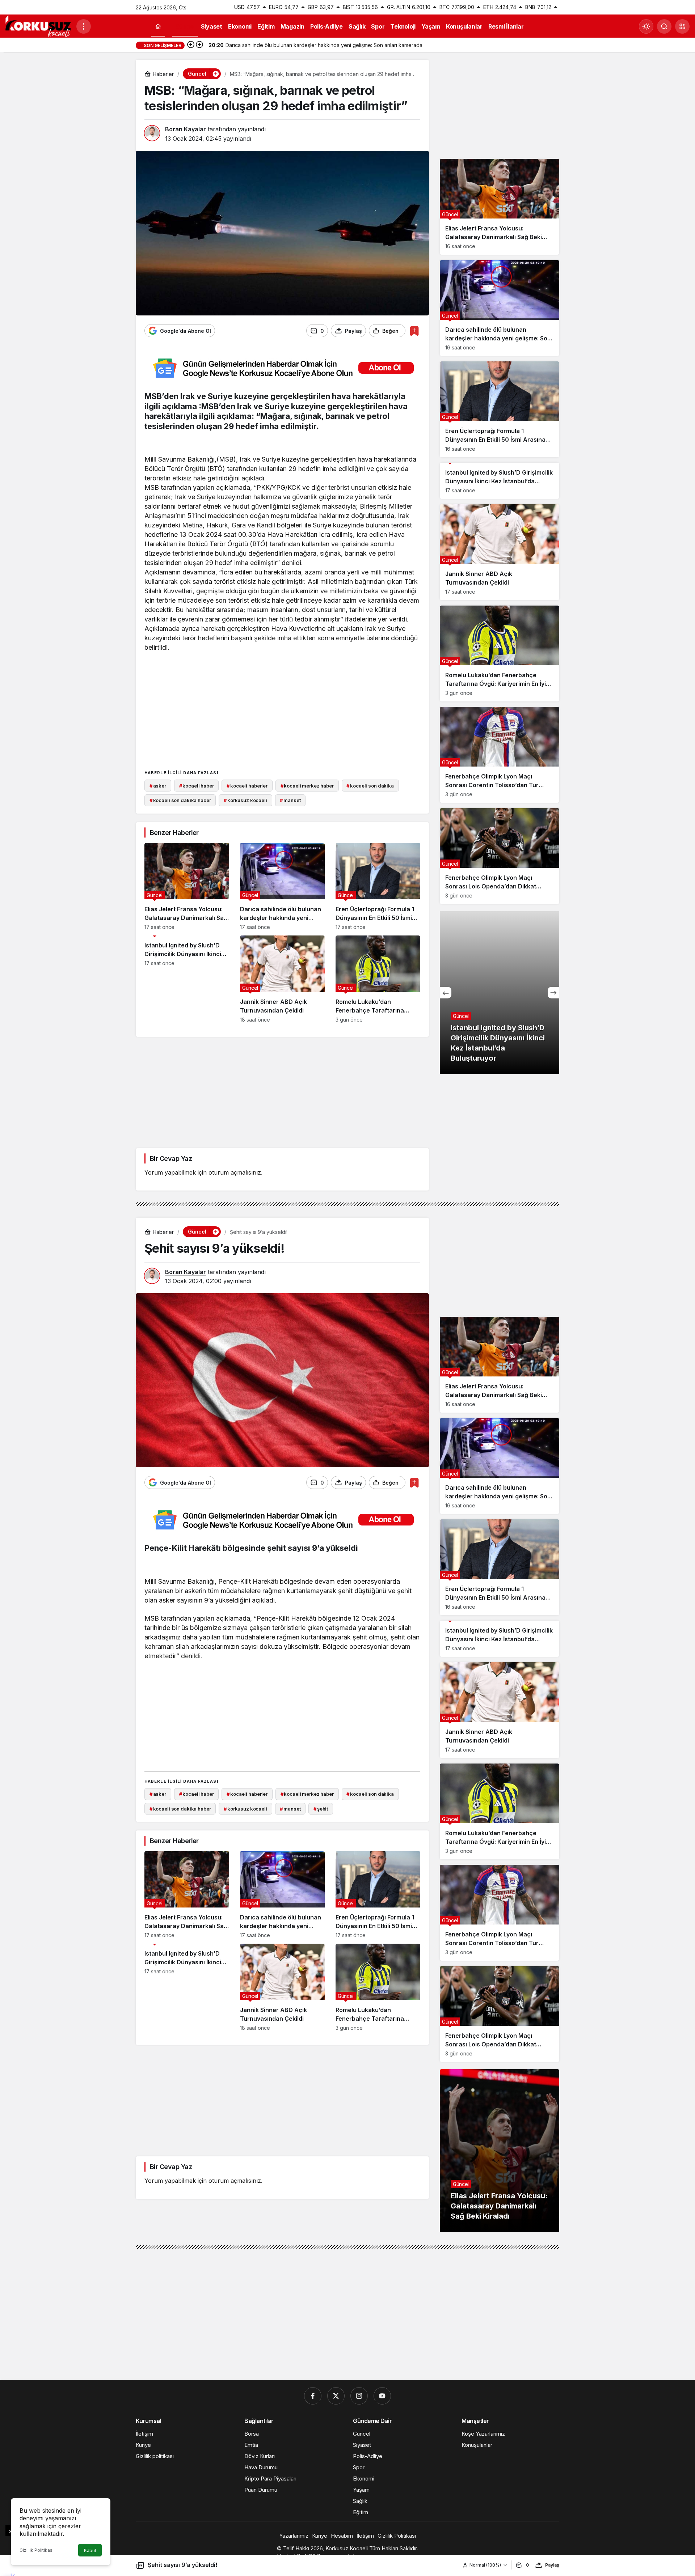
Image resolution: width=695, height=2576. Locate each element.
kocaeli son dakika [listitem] (370, 786)
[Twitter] (336, 2396)
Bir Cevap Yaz (171, 1158)
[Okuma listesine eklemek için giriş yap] (414, 331)
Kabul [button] (90, 2550)
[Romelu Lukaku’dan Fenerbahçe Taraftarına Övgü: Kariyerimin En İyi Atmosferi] (378, 979)
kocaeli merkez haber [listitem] (307, 786)
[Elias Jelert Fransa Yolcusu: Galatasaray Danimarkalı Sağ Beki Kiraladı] (187, 886)
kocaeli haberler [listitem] (247, 786)
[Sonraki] (199, 45)
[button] (682, 26)
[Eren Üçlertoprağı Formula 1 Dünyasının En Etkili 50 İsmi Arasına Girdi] (378, 886)
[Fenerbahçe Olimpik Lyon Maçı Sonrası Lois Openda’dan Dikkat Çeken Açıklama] (500, 856)
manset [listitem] (290, 800)
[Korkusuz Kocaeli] (38, 26)
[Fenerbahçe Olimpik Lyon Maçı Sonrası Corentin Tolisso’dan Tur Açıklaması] (500, 755)
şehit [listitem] (321, 1809)
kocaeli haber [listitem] (197, 786)
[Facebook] (313, 2396)
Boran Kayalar (186, 129)
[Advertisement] (282, 706)
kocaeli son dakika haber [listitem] (180, 800)
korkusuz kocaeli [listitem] (245, 800)
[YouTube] (382, 2396)
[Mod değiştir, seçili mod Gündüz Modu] (646, 26)
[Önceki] (191, 45)
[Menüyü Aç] (84, 26)
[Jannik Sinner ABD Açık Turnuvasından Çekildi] (282, 979)
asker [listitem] (158, 786)
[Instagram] (359, 2396)
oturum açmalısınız (235, 1172)
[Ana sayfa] (158, 27)
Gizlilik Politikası (37, 2550)
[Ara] (664, 26)
